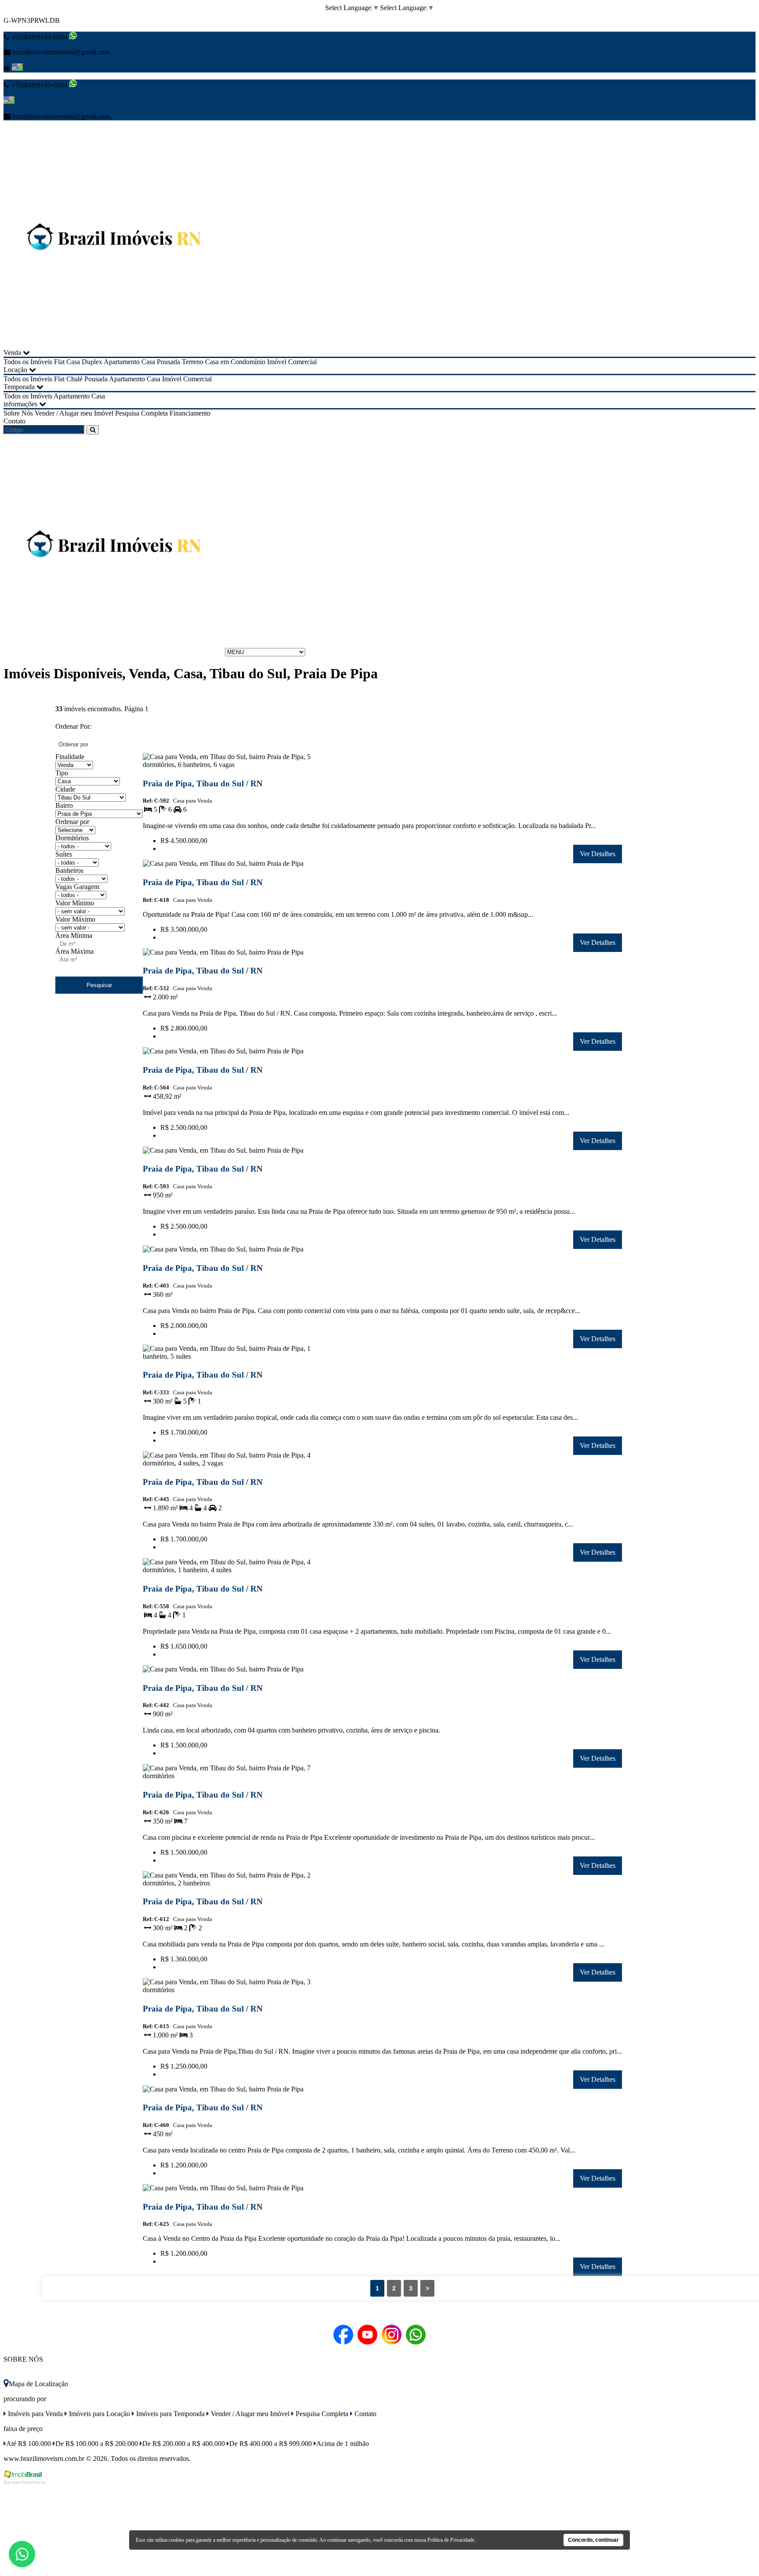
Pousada (168, 362)
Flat (59, 362)
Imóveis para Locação (99, 2414)
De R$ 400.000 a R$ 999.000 (271, 2444)
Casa (148, 362)
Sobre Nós (18, 413)
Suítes (64, 854)
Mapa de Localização (38, 2384)
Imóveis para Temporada (170, 2414)
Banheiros (69, 870)
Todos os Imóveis (28, 362)
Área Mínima (74, 935)
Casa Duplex (84, 362)
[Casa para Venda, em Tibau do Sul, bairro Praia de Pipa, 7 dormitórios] (229, 1778)
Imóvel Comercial (292, 362)
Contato (14, 421)
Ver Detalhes (598, 854)
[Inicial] (113, 345)
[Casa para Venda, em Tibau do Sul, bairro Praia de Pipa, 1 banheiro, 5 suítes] (229, 1358)
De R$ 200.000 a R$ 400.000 (184, 2444)
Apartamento (122, 362)
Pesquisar (99, 985)
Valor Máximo (75, 919)
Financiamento (190, 413)
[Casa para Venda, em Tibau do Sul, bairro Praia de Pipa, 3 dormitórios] (229, 1992)
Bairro (64, 805)
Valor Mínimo (75, 903)
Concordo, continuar (593, 2540)
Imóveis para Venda (34, 2414)
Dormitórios (72, 838)
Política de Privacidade (451, 2540)
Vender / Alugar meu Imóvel (74, 413)
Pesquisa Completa (141, 413)
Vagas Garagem (77, 887)
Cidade (65, 789)
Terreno (193, 362)
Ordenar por (72, 822)
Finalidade (70, 757)
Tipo (62, 773)
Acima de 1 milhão (343, 2444)
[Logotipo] (113, 652)
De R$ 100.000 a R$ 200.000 (97, 2444)
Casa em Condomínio (235, 362)
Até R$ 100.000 (29, 2444)
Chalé (74, 379)
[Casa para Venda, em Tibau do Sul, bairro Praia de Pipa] (229, 865)
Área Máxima (74, 951)
